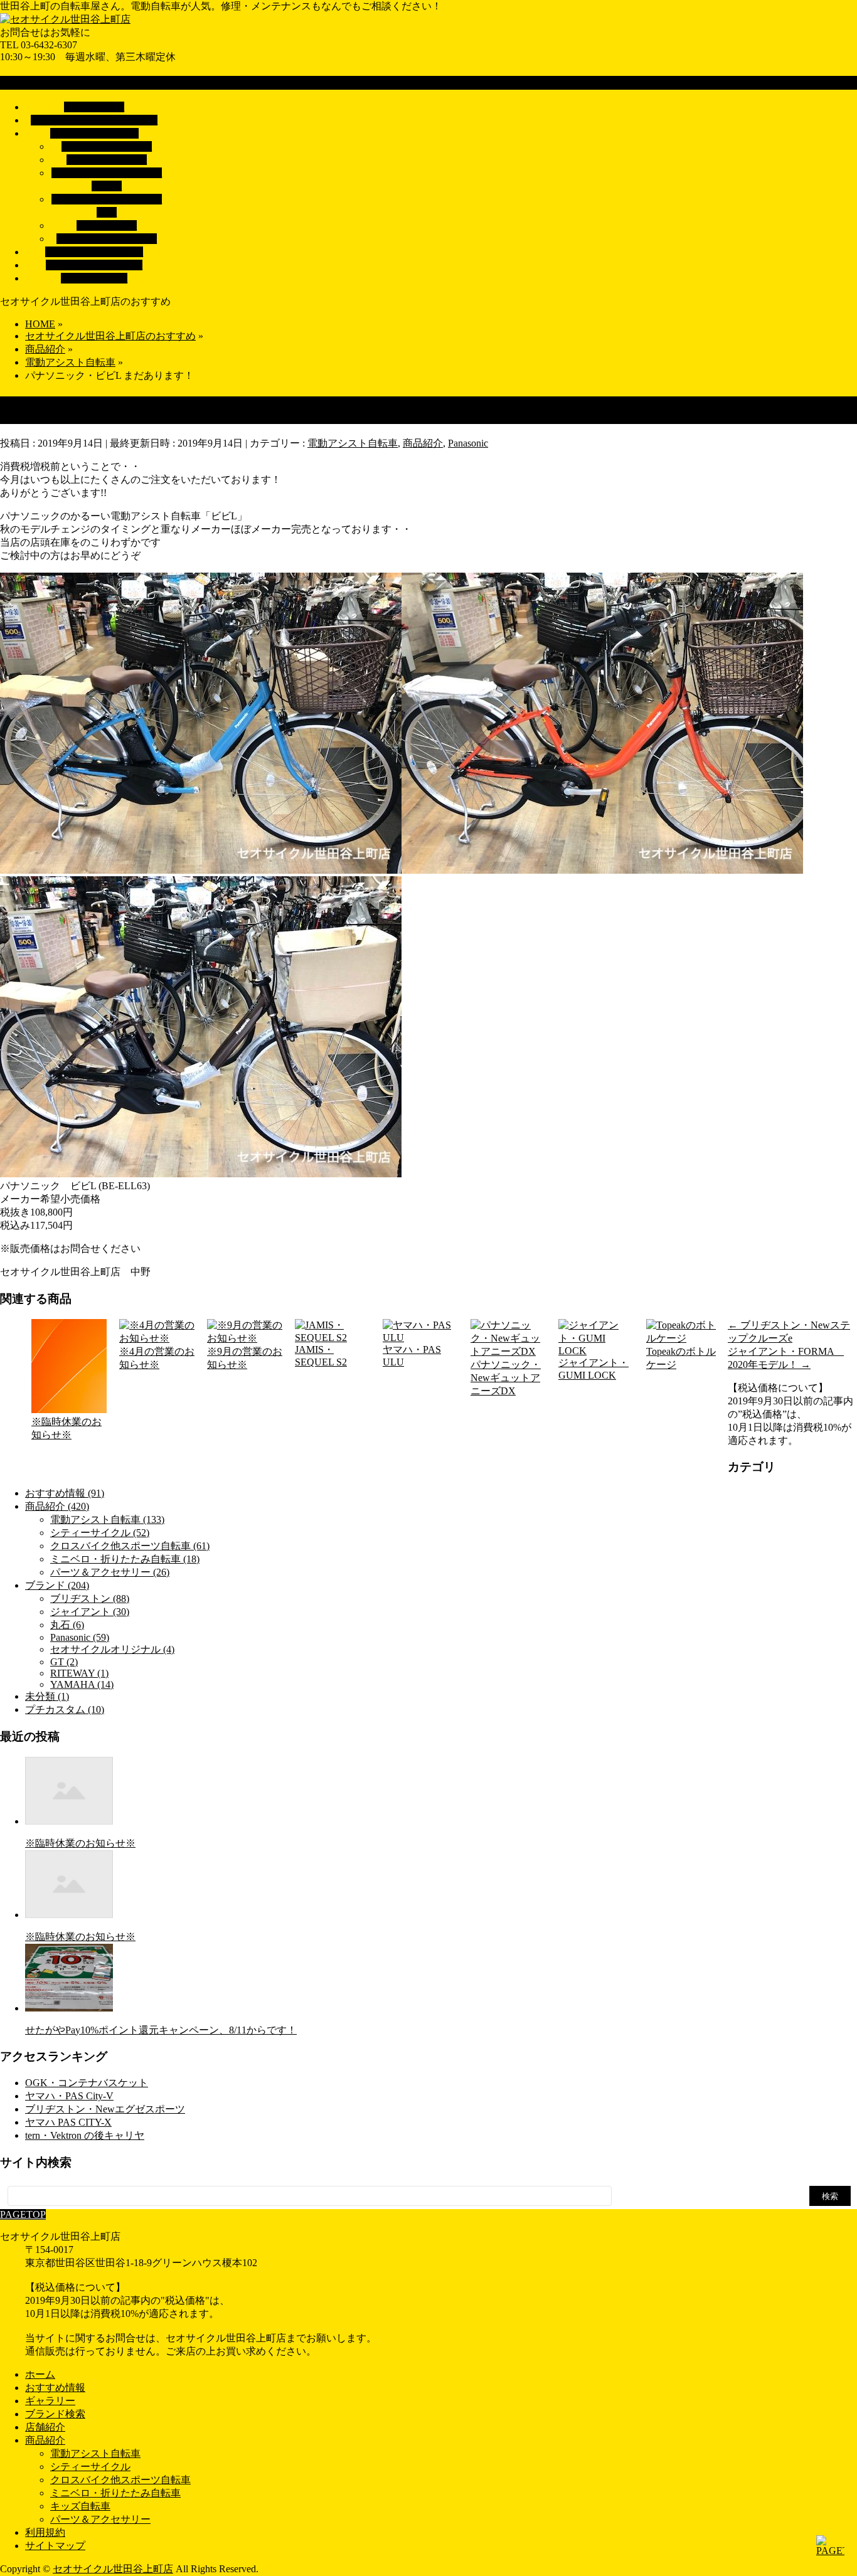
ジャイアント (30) (90, 1612)
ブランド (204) (57, 1585)
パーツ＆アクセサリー (107, 239)
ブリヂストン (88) (90, 1598)
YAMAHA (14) (82, 1684)
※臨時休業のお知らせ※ (67, 1428)
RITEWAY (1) (79, 1673)
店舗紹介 (45, 2427)
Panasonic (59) (80, 1637)
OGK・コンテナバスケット (87, 2083)
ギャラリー (50, 2401)
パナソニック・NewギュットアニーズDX (506, 1378)
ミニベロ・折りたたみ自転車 (115, 2493)
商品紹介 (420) (57, 1506)
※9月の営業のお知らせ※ (245, 1358)
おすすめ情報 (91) (65, 1493)
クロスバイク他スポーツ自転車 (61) (130, 1546)
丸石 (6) (67, 1625)
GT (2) (64, 1662)
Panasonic (468, 443)
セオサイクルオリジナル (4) (112, 1649)
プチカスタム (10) (65, 1709)
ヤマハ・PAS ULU (412, 1356)
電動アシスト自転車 (107, 146)
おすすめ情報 (55, 2388)
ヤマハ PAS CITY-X (68, 2122)
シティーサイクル (107, 160)
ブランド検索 (55, 2414)
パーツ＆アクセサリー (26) (110, 1572)
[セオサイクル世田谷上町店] (65, 19)
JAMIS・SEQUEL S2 (321, 1356)
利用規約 (45, 2532)
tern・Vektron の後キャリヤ (85, 2135)
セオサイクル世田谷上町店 (113, 2569)
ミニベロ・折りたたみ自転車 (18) (125, 1559)
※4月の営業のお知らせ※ (157, 1358)
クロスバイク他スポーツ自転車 (120, 2480)
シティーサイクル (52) (100, 1533)
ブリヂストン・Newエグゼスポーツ (105, 2109)
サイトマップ (55, 2546)
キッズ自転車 (107, 225)
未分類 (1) (47, 1696)
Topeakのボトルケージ (681, 1358)
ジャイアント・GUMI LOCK (594, 1369)
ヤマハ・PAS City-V (69, 2096)
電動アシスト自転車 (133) (107, 1519)
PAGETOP (23, 2214)
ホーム (40, 2374)
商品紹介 (423, 443)
